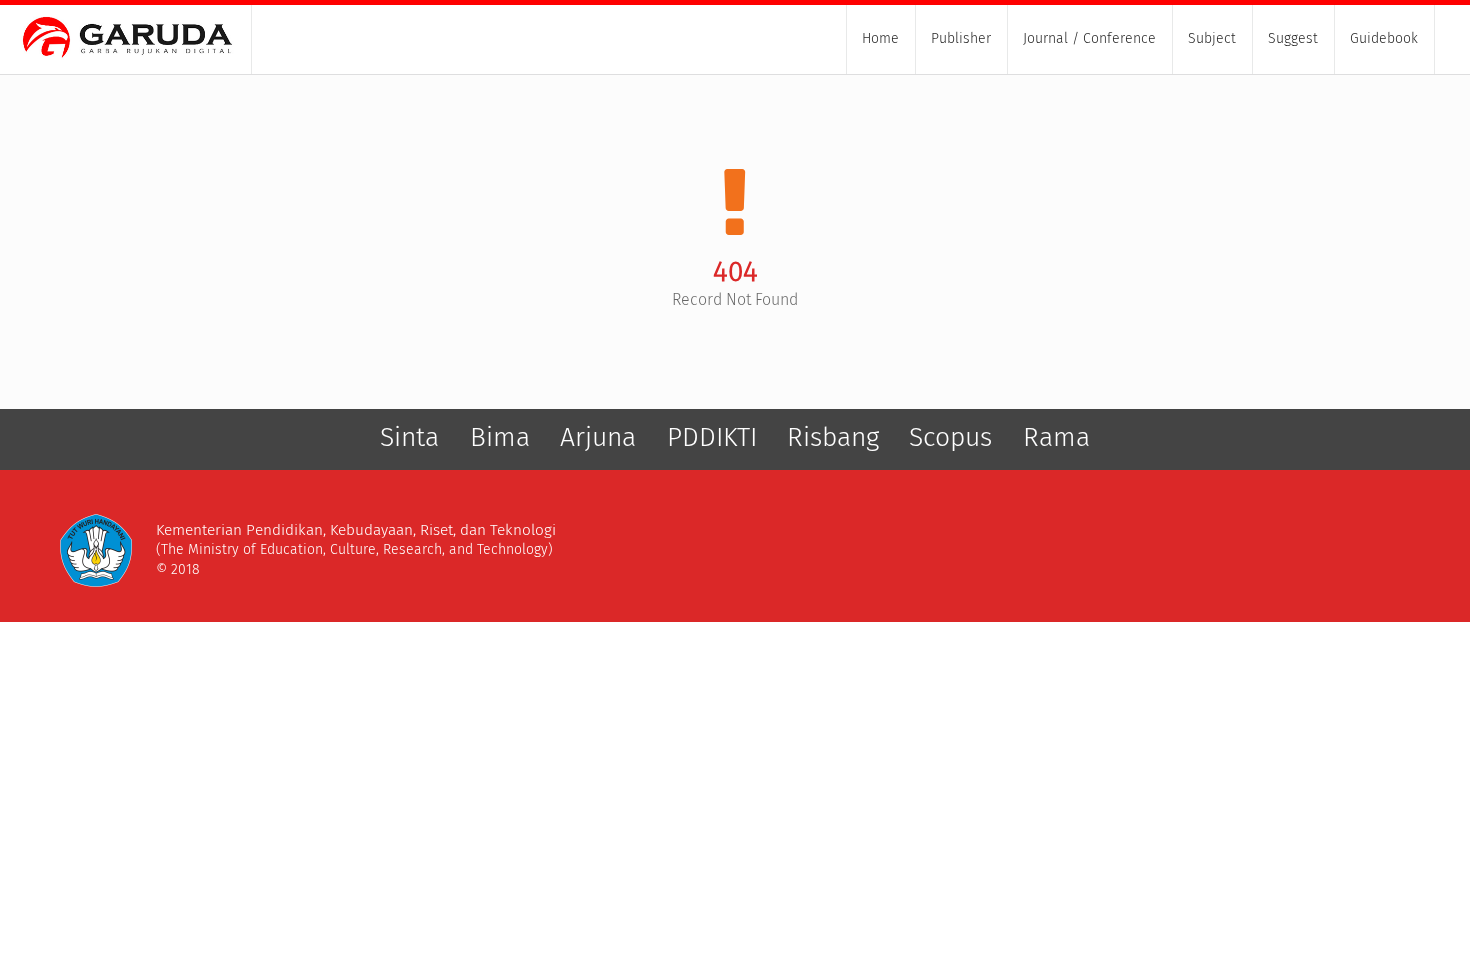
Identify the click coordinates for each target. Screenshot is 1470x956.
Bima (500, 437)
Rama (1056, 437)
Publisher (961, 38)
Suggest (1293, 38)
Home (880, 38)
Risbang (833, 437)
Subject (1212, 38)
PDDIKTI (712, 437)
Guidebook (1384, 38)
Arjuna (598, 437)
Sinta (409, 437)
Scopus (950, 437)
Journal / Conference (1089, 38)
